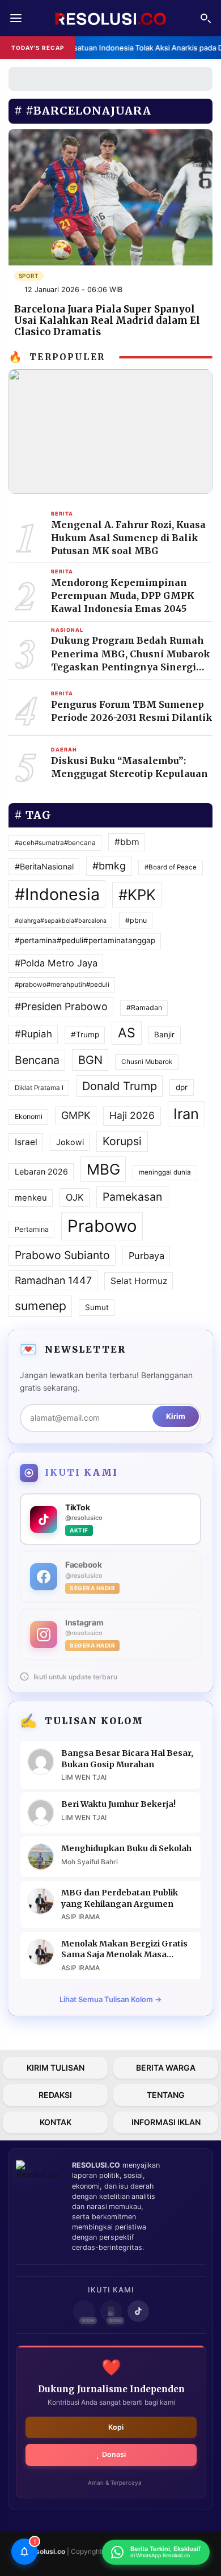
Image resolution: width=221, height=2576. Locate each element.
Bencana (37, 1060)
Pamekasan (132, 1197)
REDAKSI (55, 2095)
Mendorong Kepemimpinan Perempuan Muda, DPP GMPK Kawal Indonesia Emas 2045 (123, 596)
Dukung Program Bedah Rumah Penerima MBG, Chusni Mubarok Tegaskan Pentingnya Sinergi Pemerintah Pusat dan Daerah (131, 654)
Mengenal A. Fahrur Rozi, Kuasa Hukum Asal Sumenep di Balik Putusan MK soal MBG (128, 538)
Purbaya (146, 1256)
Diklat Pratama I (39, 1088)
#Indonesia (57, 894)
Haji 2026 (132, 1115)
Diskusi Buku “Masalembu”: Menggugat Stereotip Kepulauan (129, 767)
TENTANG (166, 2095)
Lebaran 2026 (41, 1171)
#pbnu (136, 920)
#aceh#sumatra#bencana (55, 843)
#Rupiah (33, 1034)
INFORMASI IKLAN (166, 2122)
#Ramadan (144, 1008)
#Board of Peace (171, 867)
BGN (90, 1060)
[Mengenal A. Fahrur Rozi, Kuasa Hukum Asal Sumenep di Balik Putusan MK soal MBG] (110, 431)
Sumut (97, 1307)
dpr (182, 1087)
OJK (75, 1197)
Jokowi (70, 1142)
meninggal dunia (165, 1172)
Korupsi (122, 1141)
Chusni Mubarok (147, 1062)
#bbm (127, 842)
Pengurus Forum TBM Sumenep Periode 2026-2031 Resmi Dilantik (132, 711)
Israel (26, 1142)
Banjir (164, 1034)
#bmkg (109, 866)
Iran (186, 1114)
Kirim (176, 1416)
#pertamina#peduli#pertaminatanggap (85, 940)
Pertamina (32, 1229)
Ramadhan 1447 (53, 1280)
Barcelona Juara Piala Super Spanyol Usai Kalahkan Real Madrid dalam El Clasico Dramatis (107, 320)
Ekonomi (29, 1116)
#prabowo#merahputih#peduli (62, 985)
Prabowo (102, 1226)
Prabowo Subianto (62, 1255)
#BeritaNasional (44, 866)
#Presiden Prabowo (61, 1006)
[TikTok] (138, 2311)
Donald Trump (120, 1086)
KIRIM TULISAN (56, 2068)
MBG (103, 1169)
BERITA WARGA (166, 2068)
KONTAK (56, 2122)
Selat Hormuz (139, 1281)
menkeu (31, 1198)
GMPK (76, 1115)
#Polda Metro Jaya (56, 963)
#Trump (85, 1034)
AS (127, 1033)
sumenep (41, 1306)
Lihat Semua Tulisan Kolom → (110, 1999)
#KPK (137, 895)
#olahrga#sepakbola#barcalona (61, 921)
